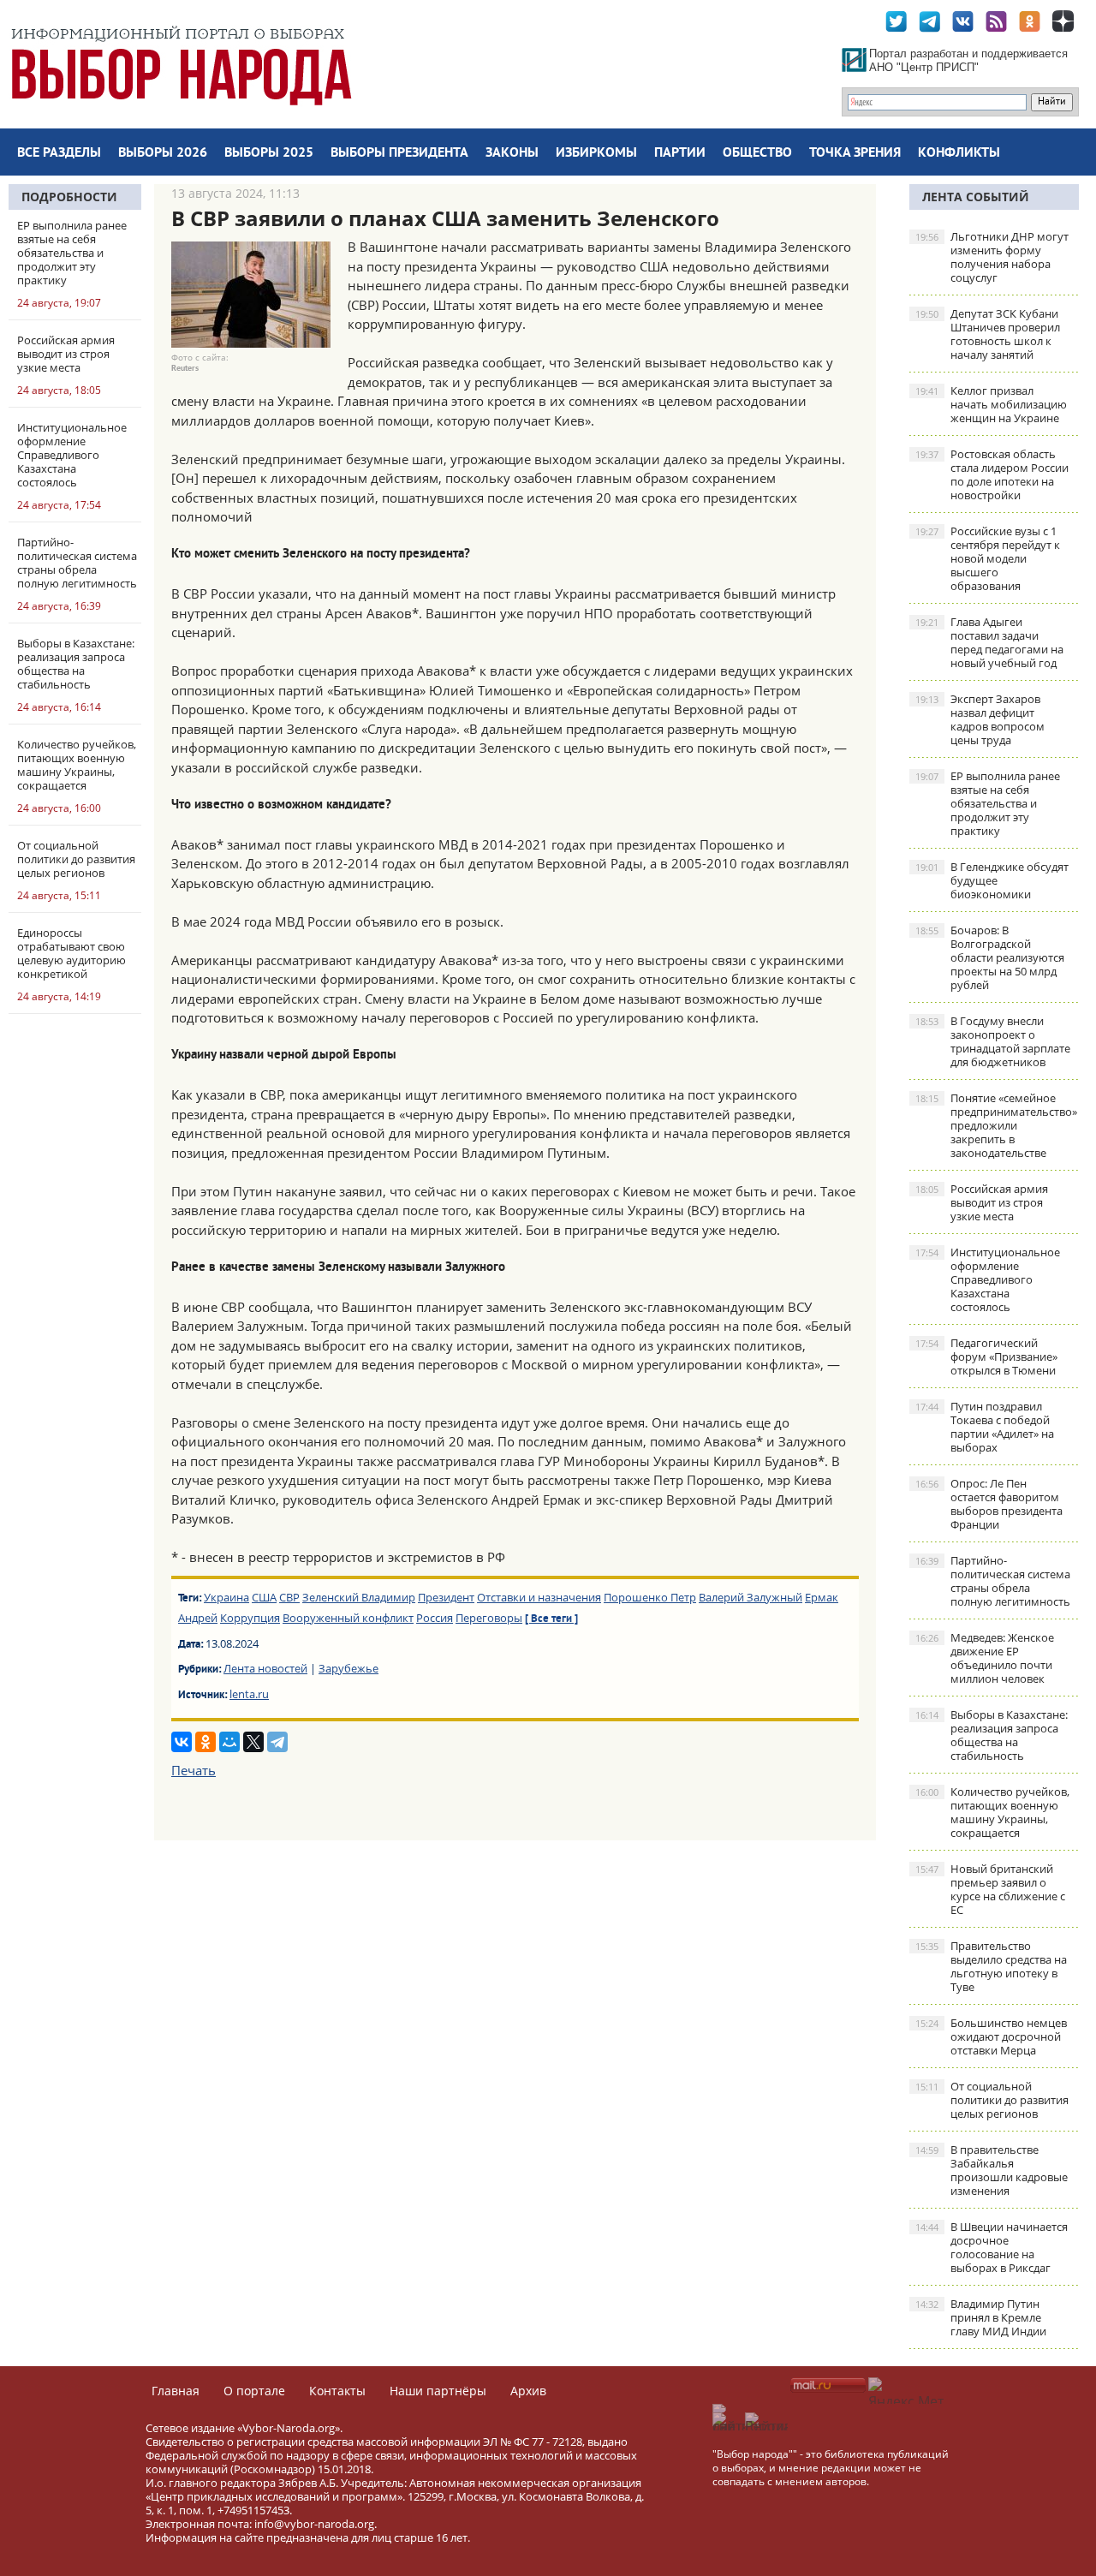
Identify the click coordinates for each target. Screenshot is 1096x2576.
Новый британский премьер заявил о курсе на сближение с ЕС (990, 1889)
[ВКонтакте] (182, 1742)
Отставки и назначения (539, 1597)
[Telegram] (277, 1742)
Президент (446, 1597)
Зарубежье (348, 1668)
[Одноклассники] (205, 1742)
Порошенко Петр (650, 1597)
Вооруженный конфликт (348, 1618)
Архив (528, 2391)
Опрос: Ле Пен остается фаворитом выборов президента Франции (989, 1504)
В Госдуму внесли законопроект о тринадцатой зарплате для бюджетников (993, 1041)
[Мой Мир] (229, 1742)
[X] (253, 1742)
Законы (512, 153)
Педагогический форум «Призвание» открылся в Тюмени (986, 1357)
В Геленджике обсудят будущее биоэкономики (992, 880)
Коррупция (250, 1618)
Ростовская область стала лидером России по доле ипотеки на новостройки (992, 474)
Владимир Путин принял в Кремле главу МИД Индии (981, 2317)
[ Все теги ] (551, 1619)
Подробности (69, 197)
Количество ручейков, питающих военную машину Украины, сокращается (992, 1812)
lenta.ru (249, 1694)
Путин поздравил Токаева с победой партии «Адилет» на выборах (985, 1427)
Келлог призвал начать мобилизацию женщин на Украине (991, 404)
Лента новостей (265, 1668)
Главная (176, 2391)
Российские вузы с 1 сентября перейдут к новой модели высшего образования (988, 558)
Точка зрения (855, 153)
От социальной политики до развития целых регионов (992, 2100)
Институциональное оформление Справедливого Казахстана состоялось (988, 1279)
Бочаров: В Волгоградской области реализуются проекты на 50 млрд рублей (990, 957)
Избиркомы (596, 153)
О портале (254, 2391)
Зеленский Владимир (359, 1597)
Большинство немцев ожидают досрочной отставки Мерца (991, 2036)
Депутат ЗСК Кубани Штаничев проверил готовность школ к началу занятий (988, 334)
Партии (680, 153)
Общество (757, 153)
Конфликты (959, 153)
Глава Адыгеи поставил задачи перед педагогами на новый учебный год (989, 642)
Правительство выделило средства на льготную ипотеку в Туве (991, 1966)
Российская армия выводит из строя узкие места (982, 1202)
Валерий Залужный (751, 1597)
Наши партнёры (438, 2391)
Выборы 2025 (269, 153)
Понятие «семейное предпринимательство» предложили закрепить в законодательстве (996, 1125)
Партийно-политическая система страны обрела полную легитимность (993, 1581)
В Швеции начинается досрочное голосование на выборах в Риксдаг (992, 2247)
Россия (435, 1618)
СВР (289, 1597)
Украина (226, 1597)
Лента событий (976, 197)
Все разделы (59, 153)
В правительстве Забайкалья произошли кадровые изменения (992, 2170)
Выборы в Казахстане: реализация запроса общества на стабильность (992, 1735)
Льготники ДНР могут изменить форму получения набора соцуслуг (992, 257)
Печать (194, 1770)
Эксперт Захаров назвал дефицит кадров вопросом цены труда (980, 719)
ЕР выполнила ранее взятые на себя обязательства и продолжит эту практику (988, 803)
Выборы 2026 (163, 153)
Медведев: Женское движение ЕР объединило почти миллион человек (985, 1658)
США (264, 1597)
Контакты (337, 2391)
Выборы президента (399, 153)
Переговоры (489, 1618)
